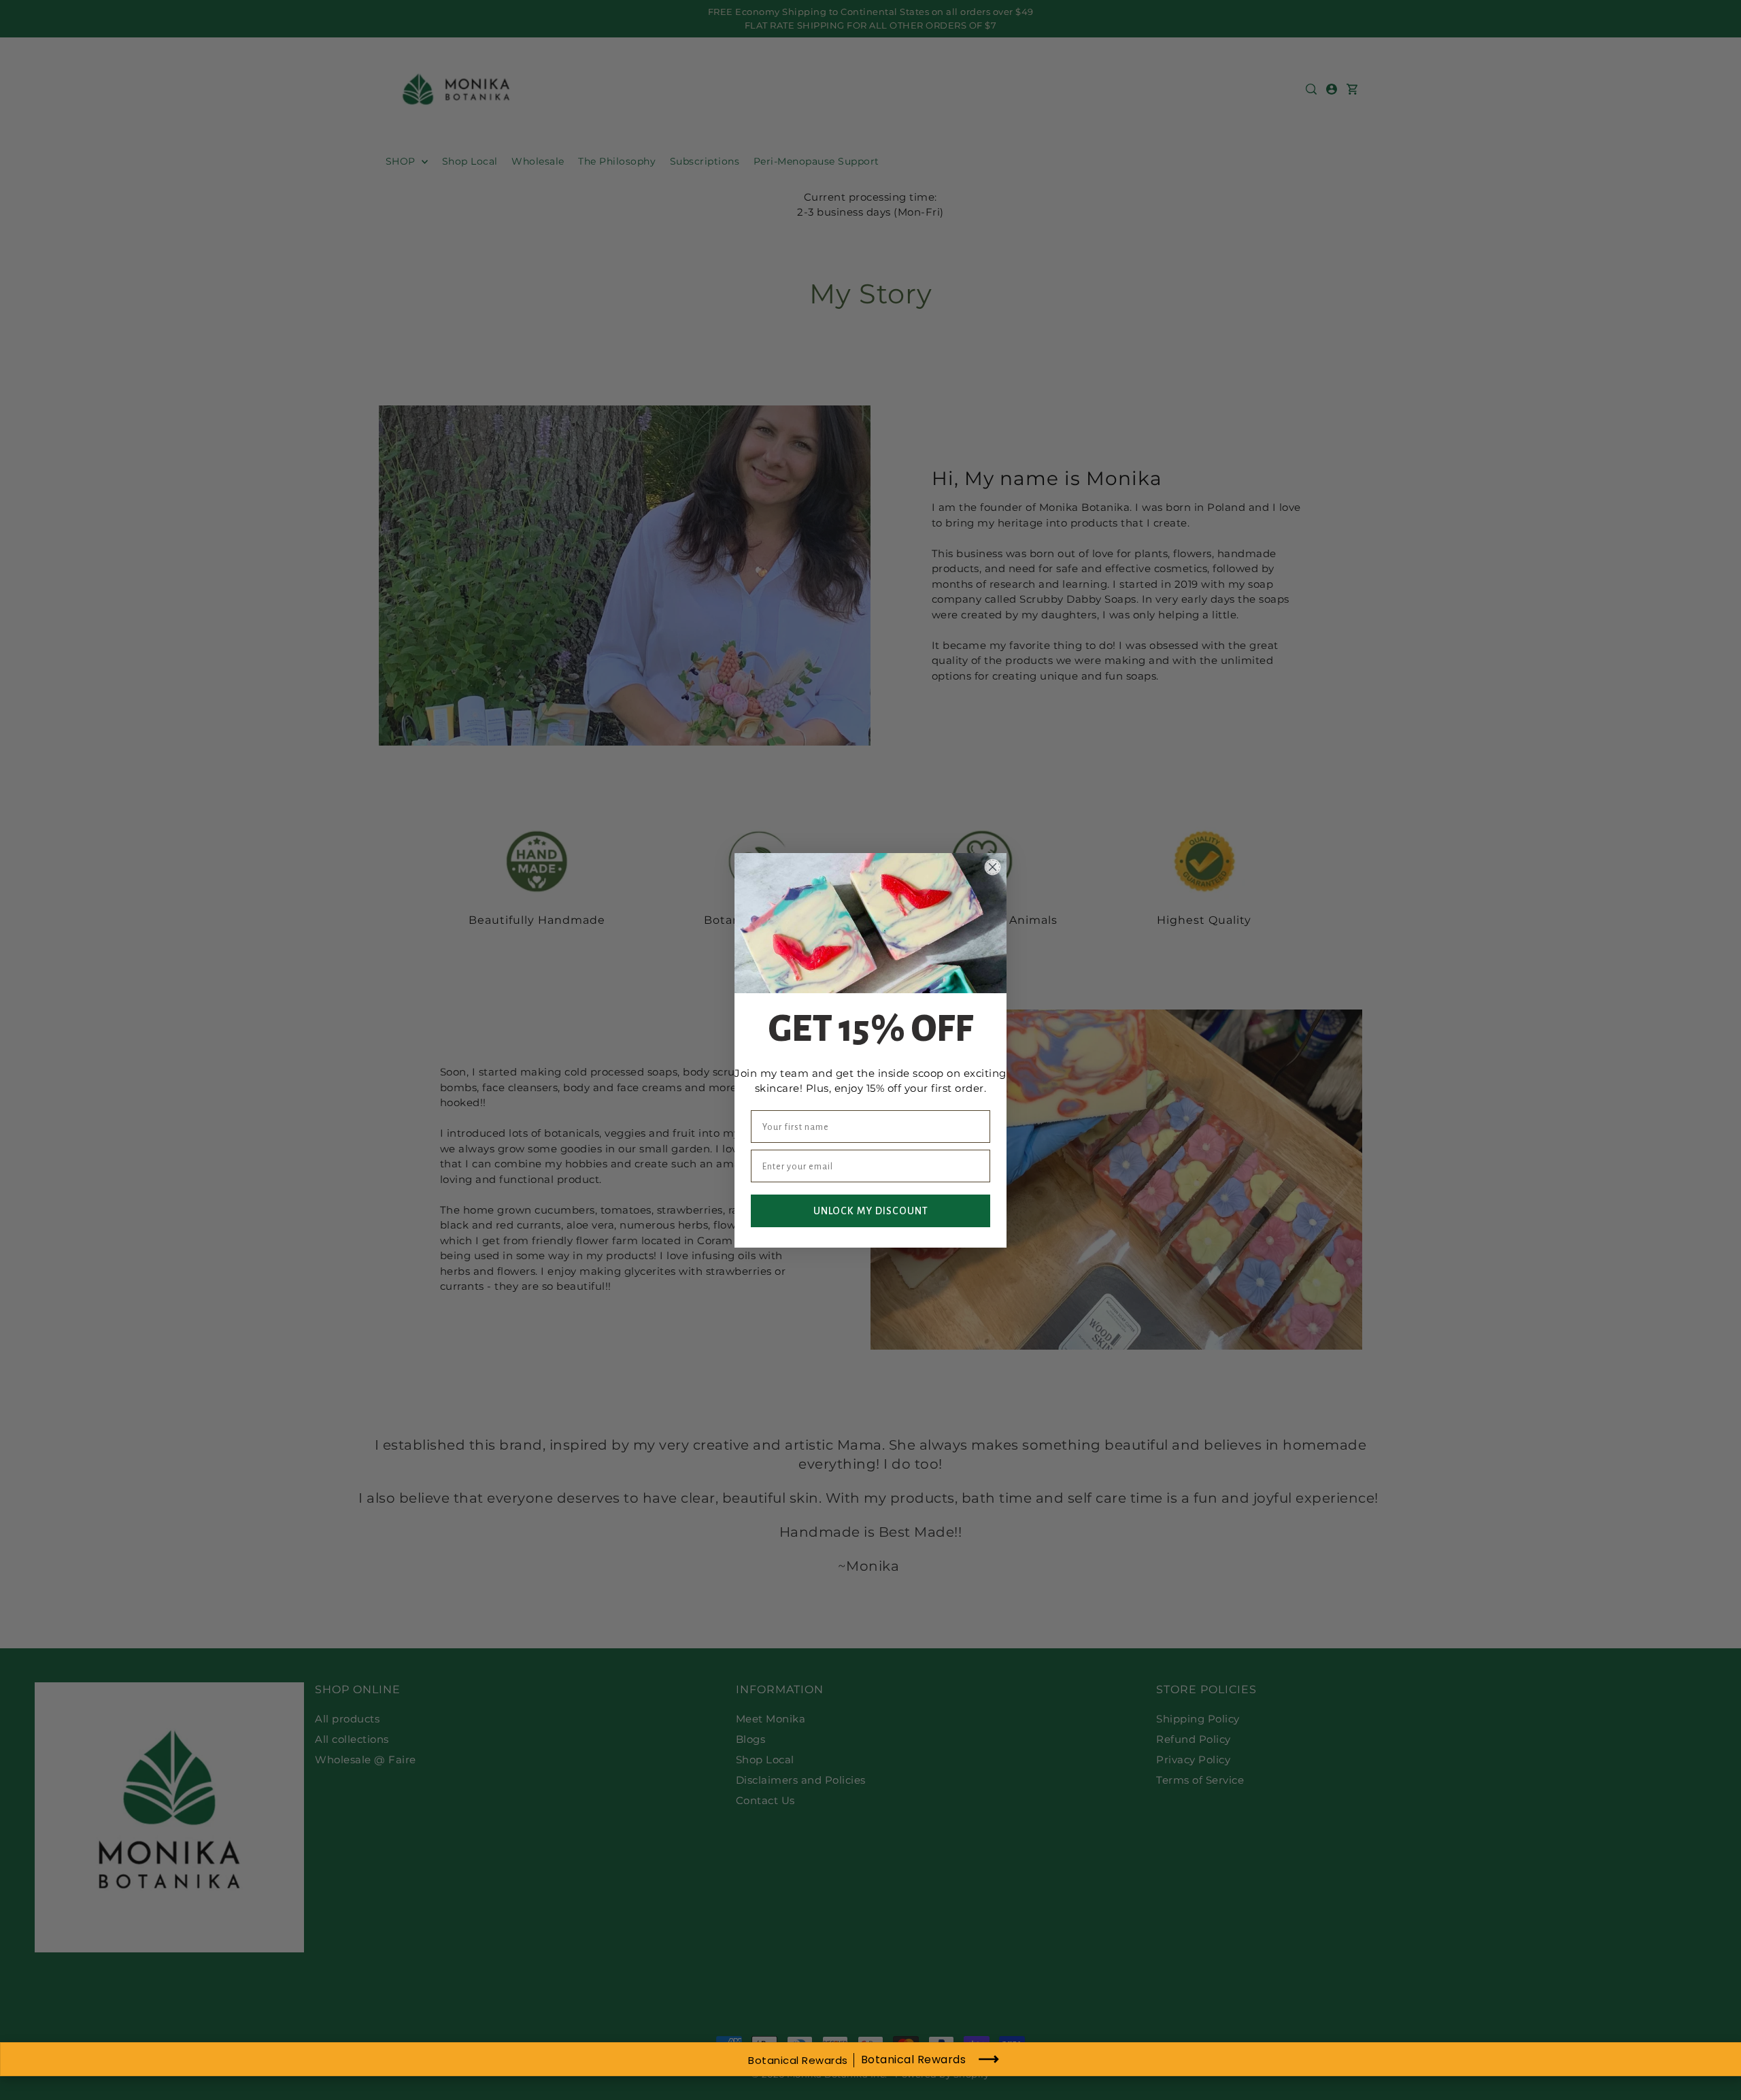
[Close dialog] (993, 867)
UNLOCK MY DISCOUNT (871, 1211)
